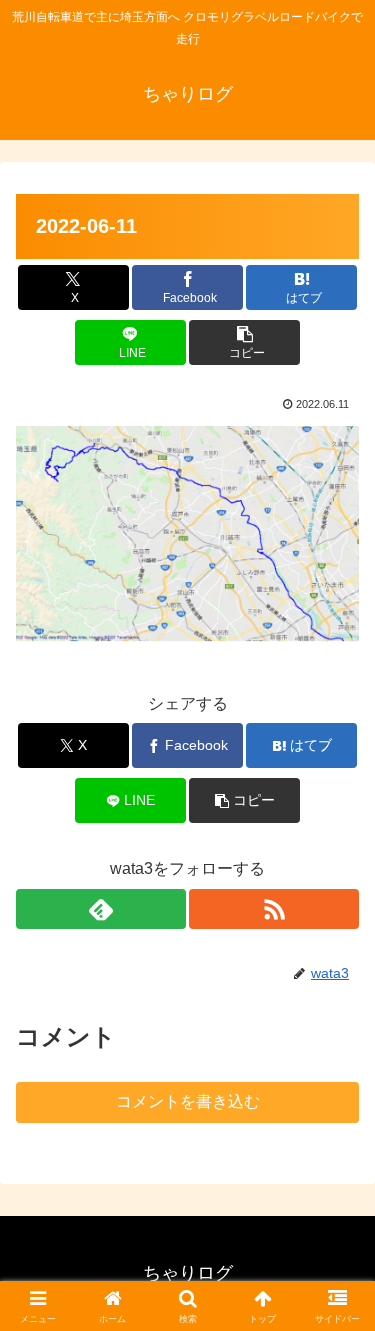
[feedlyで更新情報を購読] (101, 909)
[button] (244, 342)
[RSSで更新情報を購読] (274, 909)
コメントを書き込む (188, 1101)
